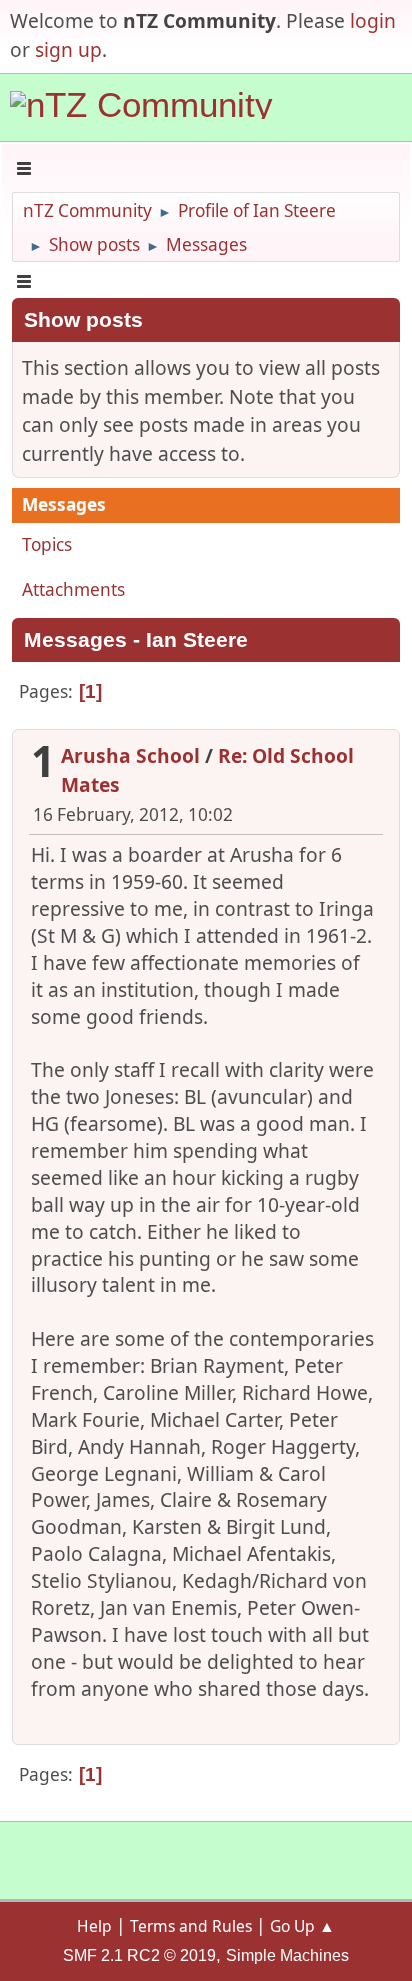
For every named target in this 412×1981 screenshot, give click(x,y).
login (373, 20)
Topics (47, 544)
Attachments (73, 589)
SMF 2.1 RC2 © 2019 (139, 1955)
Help (94, 1926)
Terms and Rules (191, 1926)
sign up (68, 49)
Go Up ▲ (302, 1926)
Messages (64, 504)
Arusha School (130, 755)
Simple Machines (287, 1955)
